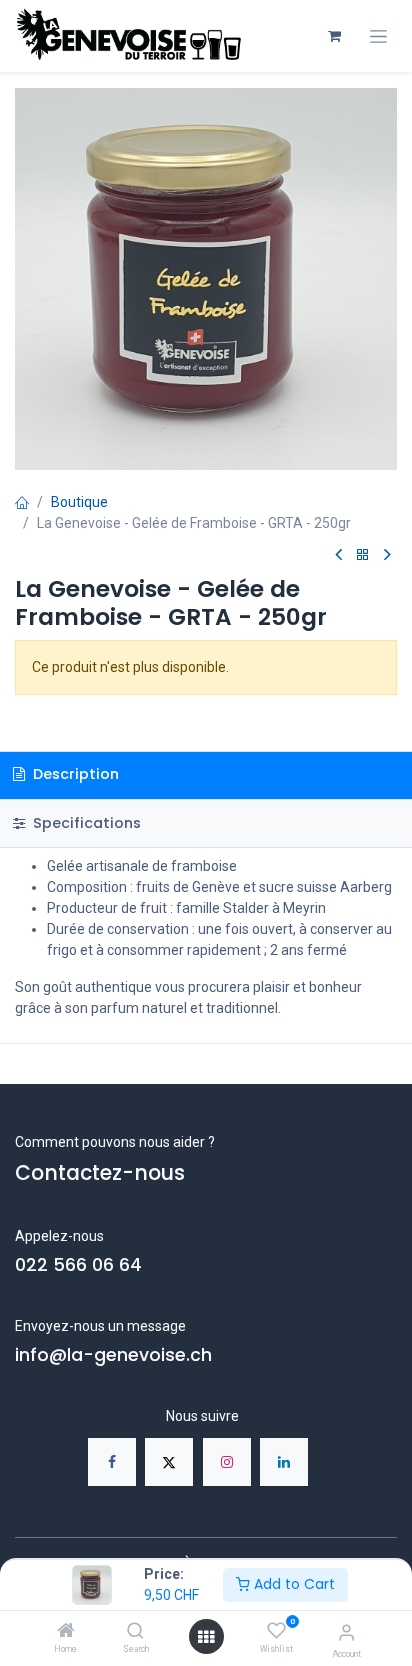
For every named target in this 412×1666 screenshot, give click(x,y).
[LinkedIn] (284, 1462)
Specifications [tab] (85, 823)
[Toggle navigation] (378, 36)
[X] (169, 1462)
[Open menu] (206, 1637)
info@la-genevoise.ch (113, 1355)
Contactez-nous (100, 1173)
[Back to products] (363, 555)
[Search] (135, 1632)
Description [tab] (74, 774)
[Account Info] (346, 1632)
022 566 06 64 (78, 1265)
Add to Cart (292, 1584)
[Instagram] (227, 1462)
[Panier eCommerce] (334, 36)
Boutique (79, 502)
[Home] (66, 1632)
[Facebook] (112, 1462)
